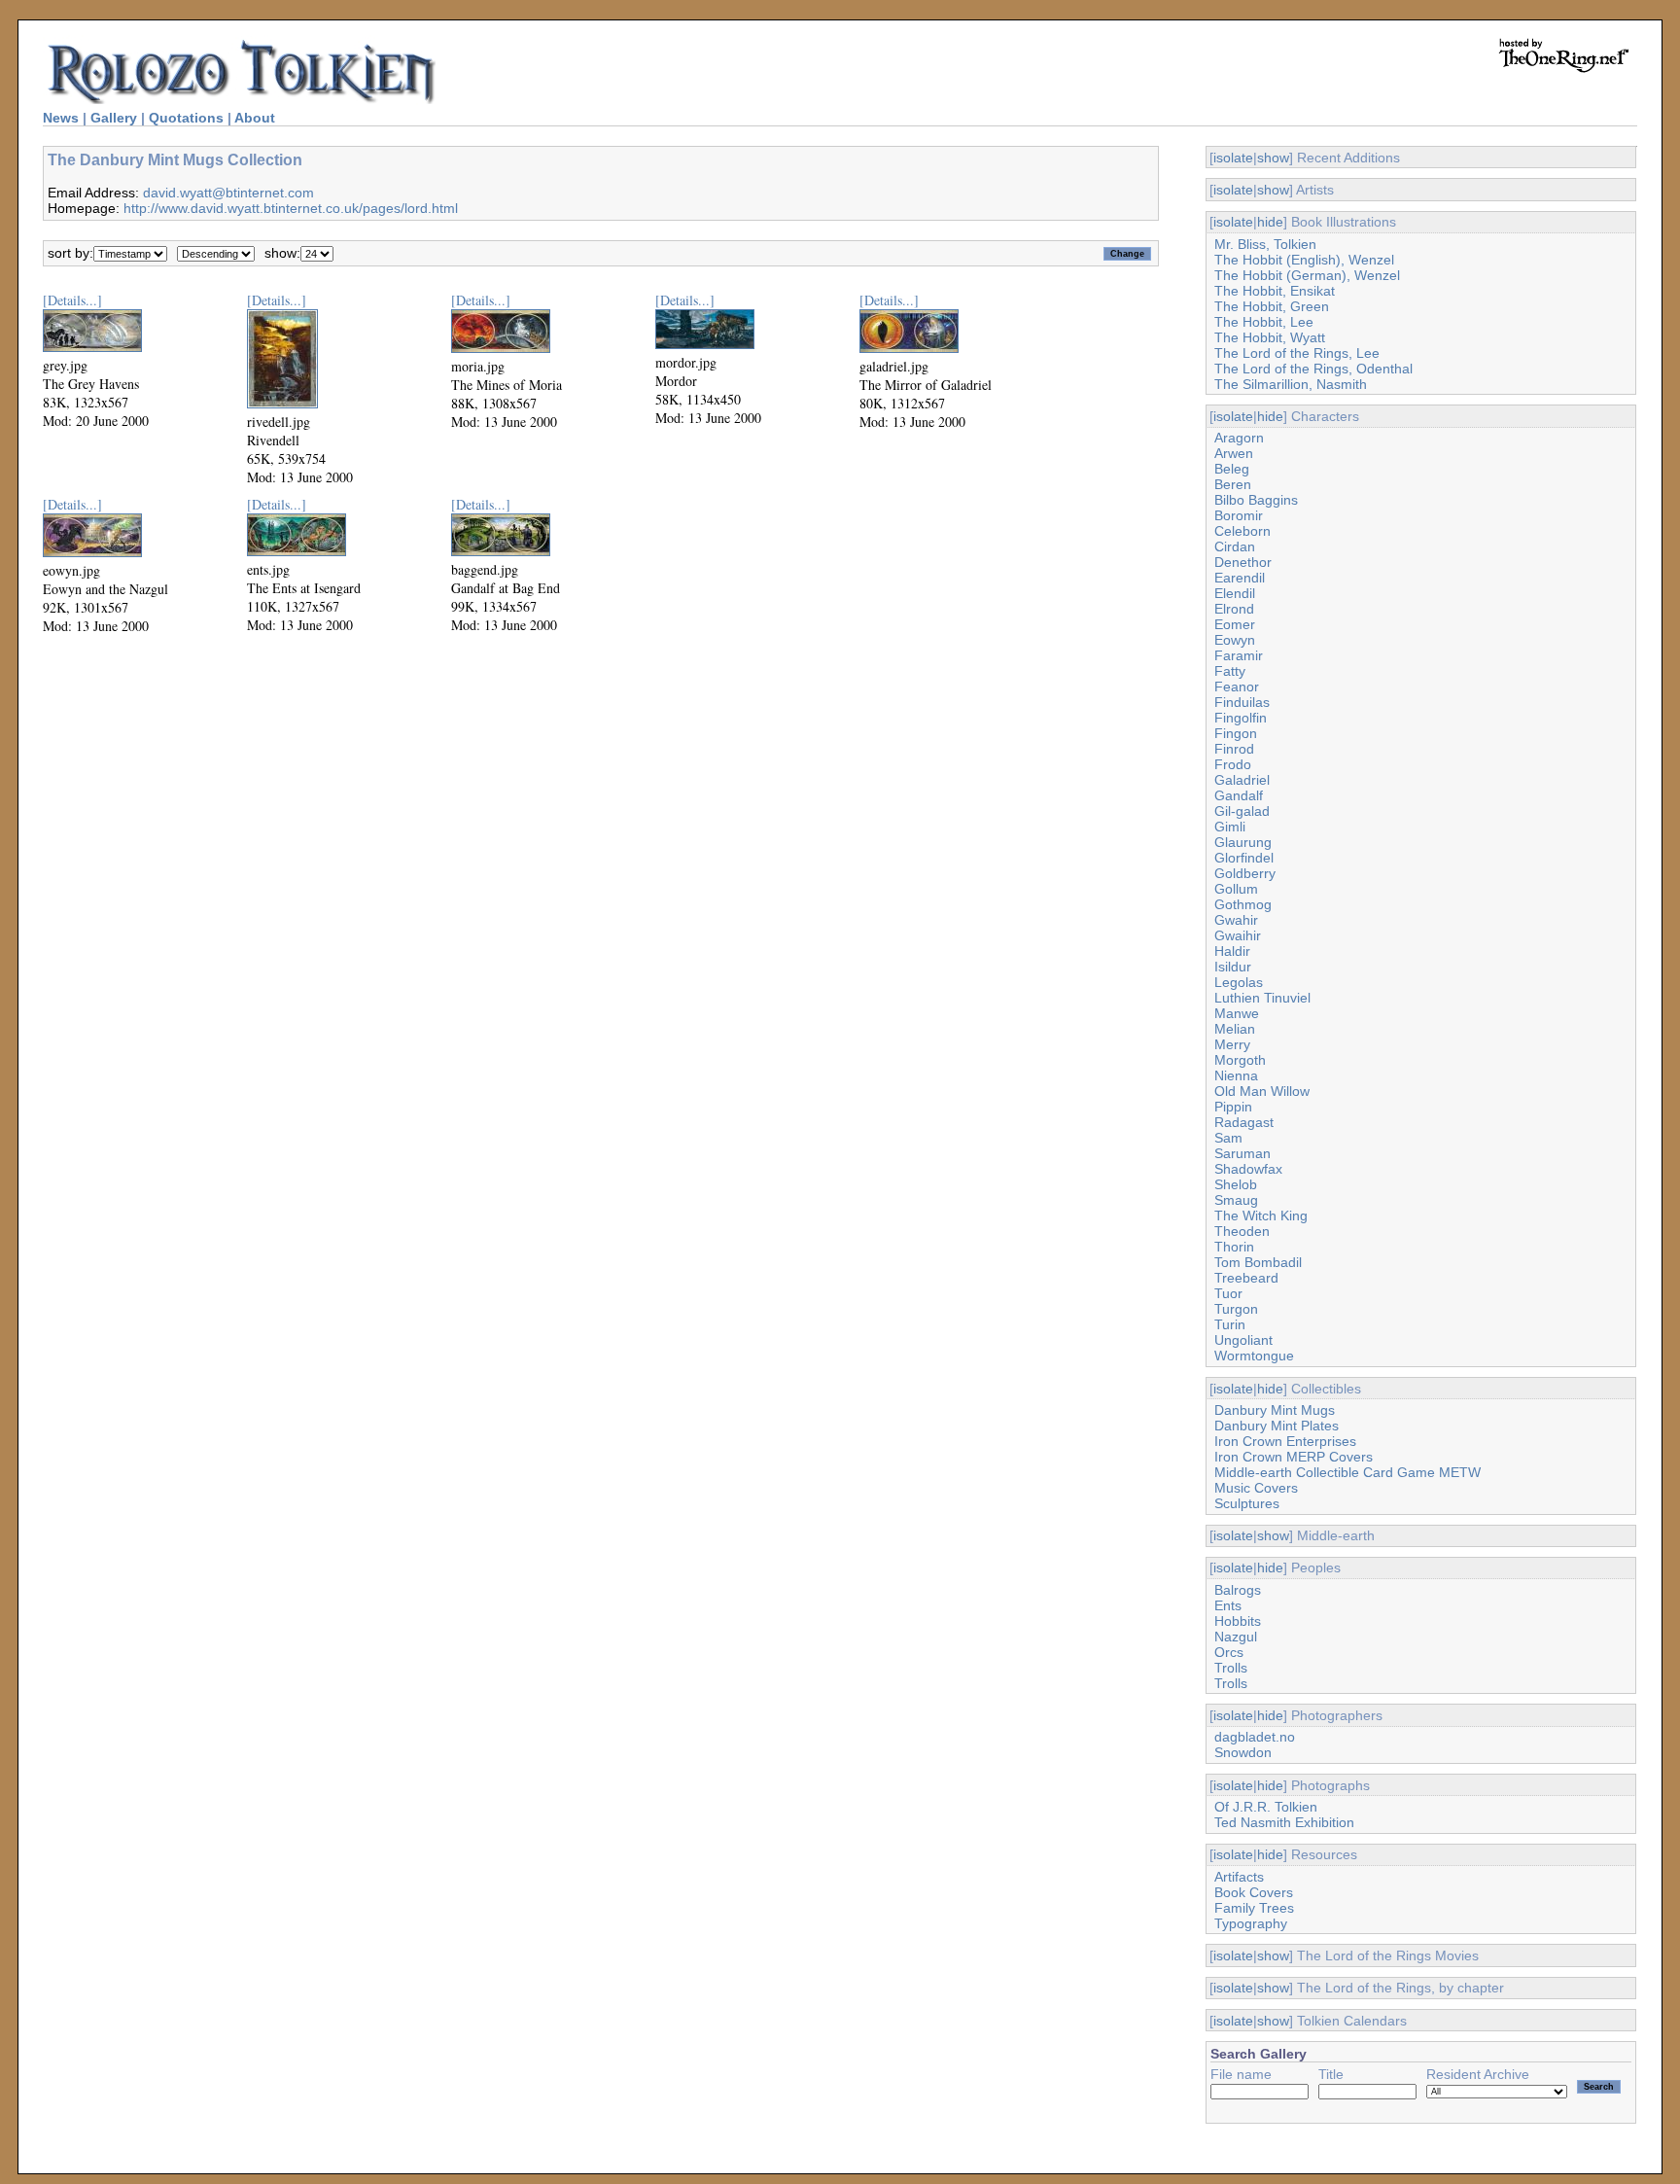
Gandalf (1239, 795)
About (255, 118)
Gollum (1236, 889)
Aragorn (1239, 438)
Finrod (1234, 749)
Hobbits (1238, 1621)
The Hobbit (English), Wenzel (1304, 260)
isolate (1233, 158)
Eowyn (1235, 640)
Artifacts (1239, 1877)
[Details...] (72, 300)
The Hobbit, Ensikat (1275, 291)
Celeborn (1242, 531)
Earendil (1240, 578)
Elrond (1234, 609)
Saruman (1242, 1153)
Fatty (1230, 671)
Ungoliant (1243, 1340)
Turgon (1236, 1309)
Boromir (1239, 515)
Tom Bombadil (1258, 1262)
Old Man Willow (1262, 1091)
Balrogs (1238, 1590)
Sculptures (1247, 1503)
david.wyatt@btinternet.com (228, 193)
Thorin (1234, 1247)
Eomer (1235, 624)
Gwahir (1236, 920)
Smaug (1236, 1200)
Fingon (1236, 733)
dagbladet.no (1255, 1737)
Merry (1232, 1044)
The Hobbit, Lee (1264, 322)
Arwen (1234, 453)
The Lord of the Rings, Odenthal (1313, 369)
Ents (1228, 1605)
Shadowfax (1248, 1169)
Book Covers (1254, 1892)
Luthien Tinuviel (1262, 998)
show (1273, 158)
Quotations (186, 118)
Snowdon (1243, 1752)
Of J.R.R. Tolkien (1266, 1807)
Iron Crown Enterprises (1285, 1441)
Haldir (1232, 951)
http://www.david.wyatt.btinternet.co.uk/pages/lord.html (291, 208)
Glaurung (1243, 842)
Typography (1251, 1923)
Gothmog (1243, 904)
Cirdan (1235, 546)
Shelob (1236, 1184)
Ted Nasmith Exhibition (1284, 1822)
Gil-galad (1242, 811)
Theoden (1242, 1231)
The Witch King (1261, 1215)
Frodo (1233, 764)
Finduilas (1242, 702)
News (61, 118)
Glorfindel (1244, 858)
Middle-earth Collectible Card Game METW (1347, 1472)
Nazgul (1236, 1637)
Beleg (1232, 469)
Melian (1235, 1029)
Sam (1228, 1138)
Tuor (1228, 1293)
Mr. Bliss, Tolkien (1265, 244)
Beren (1233, 484)
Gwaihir (1238, 935)
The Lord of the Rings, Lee (1297, 353)
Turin (1230, 1324)
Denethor (1243, 562)
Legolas (1239, 982)
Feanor (1237, 687)
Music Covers (1256, 1488)
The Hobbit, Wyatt (1270, 337)
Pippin (1233, 1107)
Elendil (1235, 593)
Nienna (1236, 1075)
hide (1270, 222)
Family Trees (1254, 1908)
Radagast (1244, 1122)
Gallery (114, 118)
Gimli (1230, 827)
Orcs (1229, 1652)
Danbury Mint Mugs (1275, 1410)
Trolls (1231, 1668)
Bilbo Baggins (1256, 500)
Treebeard (1246, 1278)
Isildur (1233, 967)
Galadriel (1242, 780)
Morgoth (1240, 1060)
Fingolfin (1241, 718)
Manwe (1237, 1013)
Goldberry (1245, 873)
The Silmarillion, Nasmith (1291, 384)
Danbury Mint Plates (1277, 1426)
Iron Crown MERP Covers (1294, 1457)
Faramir (1239, 655)
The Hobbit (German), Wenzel (1307, 275)
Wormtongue (1254, 1356)
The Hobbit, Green (1272, 306)
